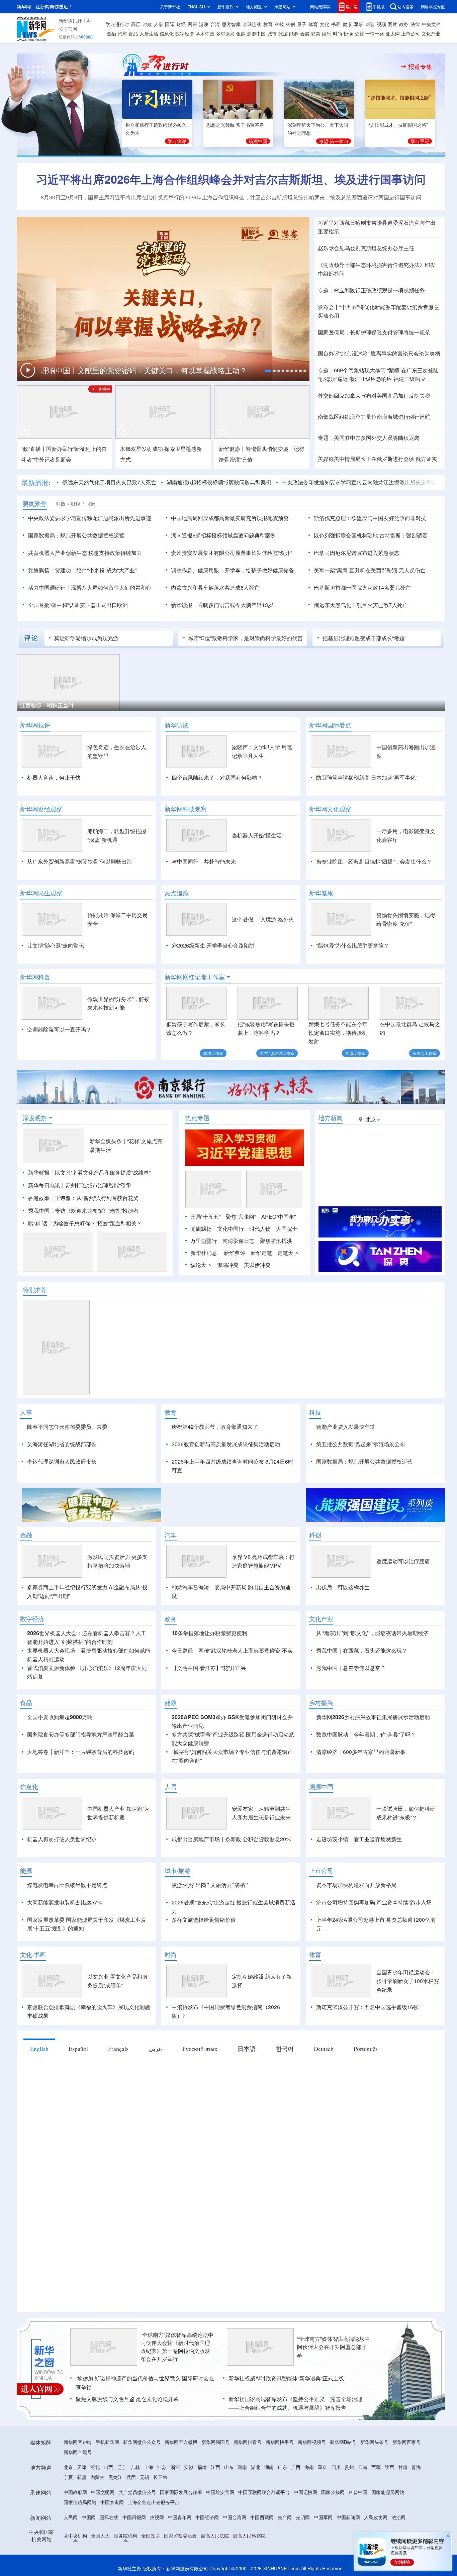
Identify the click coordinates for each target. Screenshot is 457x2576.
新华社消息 (204, 1253)
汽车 (122, 33)
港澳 (204, 24)
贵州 (349, 2467)
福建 (202, 2467)
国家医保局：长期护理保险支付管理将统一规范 (374, 332)
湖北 (256, 2467)
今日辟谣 (182, 1650)
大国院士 (287, 1229)
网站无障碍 (320, 7)
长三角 (160, 2477)
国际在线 (109, 2517)
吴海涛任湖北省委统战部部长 (62, 1444)
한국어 (285, 2049)
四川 (336, 2467)
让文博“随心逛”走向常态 (56, 945)
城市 (272, 33)
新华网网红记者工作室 (195, 977)
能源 (294, 33)
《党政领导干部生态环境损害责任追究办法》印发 (377, 265)
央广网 (285, 2517)
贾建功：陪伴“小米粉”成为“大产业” (96, 570)
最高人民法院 (215, 2536)
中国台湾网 (235, 2517)
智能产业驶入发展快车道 (346, 1427)
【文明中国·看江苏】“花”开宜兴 (209, 1668)
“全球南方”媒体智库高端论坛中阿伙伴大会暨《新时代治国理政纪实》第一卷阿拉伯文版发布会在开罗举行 (177, 2347)
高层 (136, 24)
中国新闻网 (348, 2517)
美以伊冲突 (257, 1265)
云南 (363, 2467)
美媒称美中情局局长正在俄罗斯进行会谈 (366, 459)
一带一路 (375, 33)
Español (78, 2049)
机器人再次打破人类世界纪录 (62, 1839)
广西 (296, 2467)
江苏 (162, 2467)
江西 (215, 2467)
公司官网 (68, 29)
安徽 (189, 2467)
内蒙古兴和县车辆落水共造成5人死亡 (215, 587)
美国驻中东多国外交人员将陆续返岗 (377, 438)
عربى (155, 2049)
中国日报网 (134, 2517)
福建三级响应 (409, 379)
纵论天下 (201, 1265)
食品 (133, 33)
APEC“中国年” (279, 1217)
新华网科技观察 (186, 809)
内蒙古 (97, 2477)
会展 (305, 33)
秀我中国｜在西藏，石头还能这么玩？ (362, 1650)
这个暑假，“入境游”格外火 (263, 919)
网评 (192, 24)
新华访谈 (177, 725)
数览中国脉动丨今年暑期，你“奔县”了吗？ (366, 1734)
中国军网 (323, 2517)
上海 (149, 2467)
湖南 (269, 2467)
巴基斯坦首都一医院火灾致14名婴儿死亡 (362, 587)
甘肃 (403, 2467)
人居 (171, 1787)
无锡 (145, 2477)
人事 (159, 24)
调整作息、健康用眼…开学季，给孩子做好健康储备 (233, 570)
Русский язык (200, 2049)
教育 (268, 24)
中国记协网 (305, 2492)
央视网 (157, 2517)
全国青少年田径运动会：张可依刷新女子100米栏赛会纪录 (408, 1981)
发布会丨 (329, 307)
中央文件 (431, 24)
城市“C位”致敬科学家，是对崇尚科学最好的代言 (246, 638)
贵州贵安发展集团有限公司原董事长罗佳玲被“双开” (232, 553)
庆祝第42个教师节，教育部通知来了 (215, 1427)
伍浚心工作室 (425, 1053)
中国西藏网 (262, 2517)
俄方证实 (426, 459)
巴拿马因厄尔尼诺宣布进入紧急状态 (357, 553)
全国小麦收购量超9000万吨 (60, 1717)
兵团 (131, 2477)
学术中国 (205, 33)
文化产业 (431, 33)
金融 (111, 33)
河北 (95, 2467)
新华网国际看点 (330, 725)
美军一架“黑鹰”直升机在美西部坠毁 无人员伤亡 (370, 570)
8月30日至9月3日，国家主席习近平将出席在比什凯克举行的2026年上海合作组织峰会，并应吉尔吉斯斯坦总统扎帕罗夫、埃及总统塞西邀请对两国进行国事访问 (231, 197)
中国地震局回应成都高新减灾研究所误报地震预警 (230, 518)
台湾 (215, 24)
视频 (381, 24)
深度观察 (35, 1118)
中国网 (89, 2517)
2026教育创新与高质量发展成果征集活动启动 (226, 1444)
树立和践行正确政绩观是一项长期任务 (379, 290)
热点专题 (197, 1118)
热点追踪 (177, 893)
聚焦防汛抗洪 (276, 1241)
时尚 (338, 33)
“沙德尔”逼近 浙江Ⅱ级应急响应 (355, 379)
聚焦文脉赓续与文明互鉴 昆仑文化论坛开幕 (127, 2399)
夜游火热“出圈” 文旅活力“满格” (210, 1885)
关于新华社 (170, 7)
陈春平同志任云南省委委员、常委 (67, 1427)
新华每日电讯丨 (47, 1185)
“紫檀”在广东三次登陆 (413, 370)
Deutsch (324, 2049)
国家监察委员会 (180, 2536)
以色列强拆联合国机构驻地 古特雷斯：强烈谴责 (371, 535)
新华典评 (235, 1253)
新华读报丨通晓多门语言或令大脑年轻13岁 (222, 605)
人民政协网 (376, 2517)
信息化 (167, 33)
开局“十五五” (205, 1217)
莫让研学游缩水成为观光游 (86, 638)
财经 (181, 24)
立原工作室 (355, 1053)
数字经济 (185, 33)
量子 (302, 24)
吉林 (135, 2467)
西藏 (376, 2467)
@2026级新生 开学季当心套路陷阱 (213, 945)
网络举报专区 (433, 7)
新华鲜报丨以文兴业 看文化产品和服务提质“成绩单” (89, 1172)
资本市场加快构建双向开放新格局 (356, 1885)
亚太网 (393, 33)
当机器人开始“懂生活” (258, 835)
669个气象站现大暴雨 (360, 370)
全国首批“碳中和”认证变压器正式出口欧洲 (78, 605)
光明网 (303, 2517)
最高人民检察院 (249, 2536)
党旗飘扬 (201, 1229)
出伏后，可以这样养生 (343, 1587)
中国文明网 (103, 2492)
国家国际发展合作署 (181, 2492)
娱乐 (327, 33)
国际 (170, 24)
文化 (325, 24)
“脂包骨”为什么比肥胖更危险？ (353, 945)
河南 (242, 2467)
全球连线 (252, 24)
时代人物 (260, 1229)
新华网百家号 (406, 2442)
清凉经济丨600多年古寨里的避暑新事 (361, 1752)
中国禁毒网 (112, 2502)
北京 (68, 2467)
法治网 (398, 2517)
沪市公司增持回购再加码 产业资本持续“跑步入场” (375, 1902)
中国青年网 (180, 2517)
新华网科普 (35, 977)
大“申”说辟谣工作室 (277, 1053)
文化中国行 (231, 1229)
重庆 (323, 2467)
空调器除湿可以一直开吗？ (59, 1029)
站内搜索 (405, 7)
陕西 (389, 2467)
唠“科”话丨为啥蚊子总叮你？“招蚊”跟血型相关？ (85, 1223)
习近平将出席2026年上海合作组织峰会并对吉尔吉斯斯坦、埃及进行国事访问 (231, 179)
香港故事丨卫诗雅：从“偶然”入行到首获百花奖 (83, 1198)
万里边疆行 (204, 1241)
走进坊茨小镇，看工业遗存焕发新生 (359, 1839)
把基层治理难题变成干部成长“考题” (364, 638)
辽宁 (122, 2467)
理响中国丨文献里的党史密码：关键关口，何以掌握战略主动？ (145, 370)
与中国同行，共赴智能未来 (204, 861)
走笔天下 (288, 1253)
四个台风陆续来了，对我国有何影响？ (217, 777)
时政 (147, 24)
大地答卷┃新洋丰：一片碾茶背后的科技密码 (81, 1752)
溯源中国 (256, 33)
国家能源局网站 (388, 2492)
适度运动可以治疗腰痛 (403, 1561)
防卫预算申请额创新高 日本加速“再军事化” (367, 777)
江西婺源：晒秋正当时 (47, 705)
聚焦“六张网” (241, 1217)
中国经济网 (207, 2517)
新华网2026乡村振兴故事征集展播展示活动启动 (373, 1717)
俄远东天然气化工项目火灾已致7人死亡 (109, 482)
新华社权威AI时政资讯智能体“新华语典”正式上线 (286, 2378)
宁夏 (68, 2477)
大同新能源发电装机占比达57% (65, 1902)
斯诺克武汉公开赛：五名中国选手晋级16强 (367, 2007)
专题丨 (326, 290)
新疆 (82, 2477)
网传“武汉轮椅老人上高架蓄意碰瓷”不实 (246, 1650)
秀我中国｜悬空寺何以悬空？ (351, 1668)
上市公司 (410, 33)
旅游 (283, 33)
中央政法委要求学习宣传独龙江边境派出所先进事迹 (90, 518)
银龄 (241, 33)
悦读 (348, 33)
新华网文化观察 (330, 809)
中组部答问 (331, 273)
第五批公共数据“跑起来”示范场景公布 (361, 1444)
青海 (416, 2467)
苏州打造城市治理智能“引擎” (99, 1185)
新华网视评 (35, 725)
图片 (392, 24)
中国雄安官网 (220, 2492)
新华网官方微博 (181, 2442)
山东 (229, 2467)
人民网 (71, 2517)
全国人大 (100, 2536)
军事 (359, 24)
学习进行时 (117, 24)
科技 (279, 24)
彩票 (315, 33)
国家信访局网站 (80, 2502)
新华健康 (321, 893)
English (39, 2049)
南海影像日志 (239, 1241)
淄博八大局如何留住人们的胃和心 (111, 587)
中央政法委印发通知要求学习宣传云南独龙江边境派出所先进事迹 (359, 482)
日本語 (247, 2049)
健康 (347, 24)
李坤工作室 (213, 1053)
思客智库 (231, 24)
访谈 (370, 24)
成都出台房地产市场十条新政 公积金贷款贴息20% (231, 1839)
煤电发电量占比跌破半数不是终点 (67, 1885)
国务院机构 (125, 2536)
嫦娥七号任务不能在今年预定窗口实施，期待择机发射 (338, 1033)
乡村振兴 (225, 33)
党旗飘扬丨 (41, 570)
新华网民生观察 (41, 893)
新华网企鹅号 (78, 2452)
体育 (313, 24)
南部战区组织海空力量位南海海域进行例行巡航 (374, 417)
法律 (415, 24)
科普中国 (358, 2492)
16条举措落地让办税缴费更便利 (209, 1633)
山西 (108, 2467)
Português (366, 2049)
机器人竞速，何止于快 (54, 777)
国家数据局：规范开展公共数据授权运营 (76, 535)
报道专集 (420, 67)
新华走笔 (261, 1253)
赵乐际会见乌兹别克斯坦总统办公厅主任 (366, 248)
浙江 (175, 2467)
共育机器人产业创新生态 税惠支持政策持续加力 (85, 553)
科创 (290, 24)
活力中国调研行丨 (50, 587)
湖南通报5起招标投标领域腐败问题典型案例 (219, 482)
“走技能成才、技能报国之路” (398, 125)
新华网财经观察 (41, 809)
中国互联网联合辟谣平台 (264, 2492)
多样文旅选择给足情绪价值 (204, 1920)
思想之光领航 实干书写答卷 (235, 125)
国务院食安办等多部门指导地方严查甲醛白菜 (81, 1734)
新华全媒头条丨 (108, 1141)
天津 (82, 2467)
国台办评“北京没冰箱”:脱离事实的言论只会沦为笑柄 (379, 353)
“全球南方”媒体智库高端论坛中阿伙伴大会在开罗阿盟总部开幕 (334, 2347)
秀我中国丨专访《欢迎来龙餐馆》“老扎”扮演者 (83, 1211)
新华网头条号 (374, 2442)
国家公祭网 (333, 2492)
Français (118, 2049)
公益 (359, 33)
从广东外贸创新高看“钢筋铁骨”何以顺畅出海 (80, 861)
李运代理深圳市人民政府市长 (62, 1461)
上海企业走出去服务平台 (154, 2502)
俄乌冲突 (228, 1265)
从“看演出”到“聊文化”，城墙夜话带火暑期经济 (372, 1633)
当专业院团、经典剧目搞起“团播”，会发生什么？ (374, 861)
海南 (309, 2467)
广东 (282, 2467)
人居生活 (149, 33)
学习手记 (420, 141)
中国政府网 (75, 2492)
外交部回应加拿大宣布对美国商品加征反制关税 (374, 395)
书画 (336, 24)
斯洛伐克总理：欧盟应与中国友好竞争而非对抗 (370, 518)
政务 (404, 24)
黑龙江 (115, 2477)
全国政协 (151, 2536)
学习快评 (177, 141)
